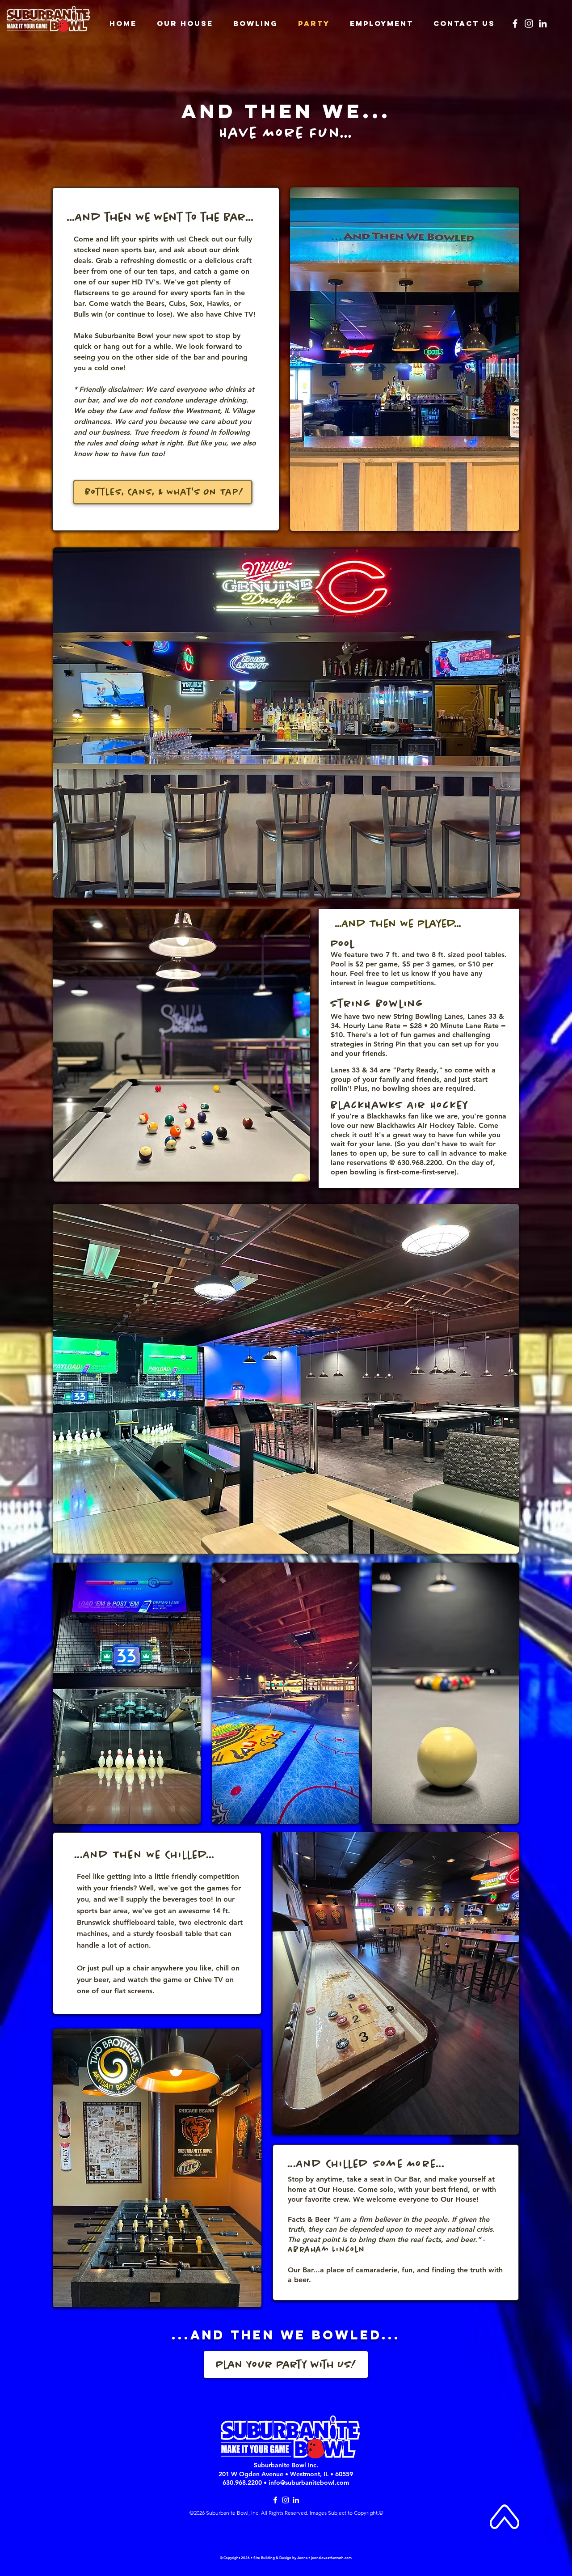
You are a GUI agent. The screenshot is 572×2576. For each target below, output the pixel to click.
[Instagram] (529, 23)
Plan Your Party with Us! (286, 2365)
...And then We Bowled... (286, 2335)
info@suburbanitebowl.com (309, 2483)
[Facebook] (515, 23)
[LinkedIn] (543, 23)
